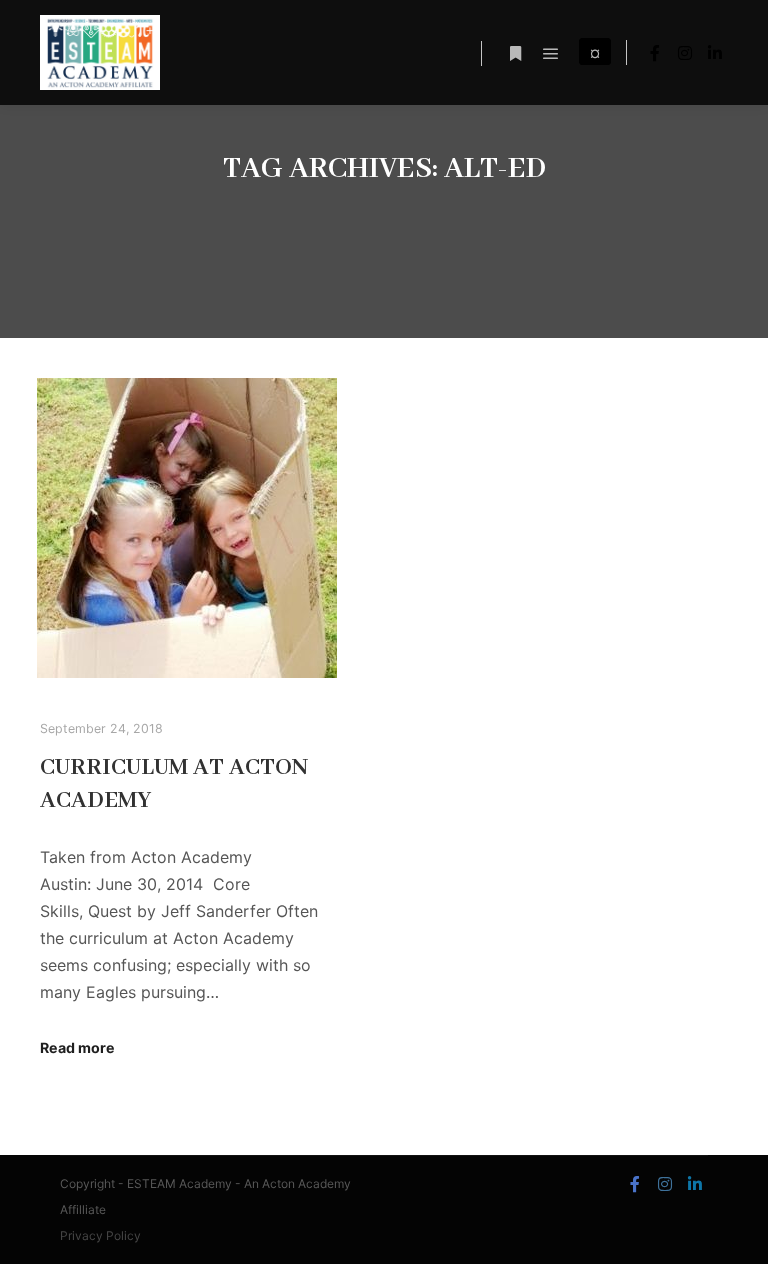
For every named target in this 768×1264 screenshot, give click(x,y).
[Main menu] (551, 54)
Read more (77, 1047)
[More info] (515, 54)
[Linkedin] (715, 53)
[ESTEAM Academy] (100, 52)
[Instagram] (685, 53)
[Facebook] (655, 53)
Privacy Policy (100, 1235)
